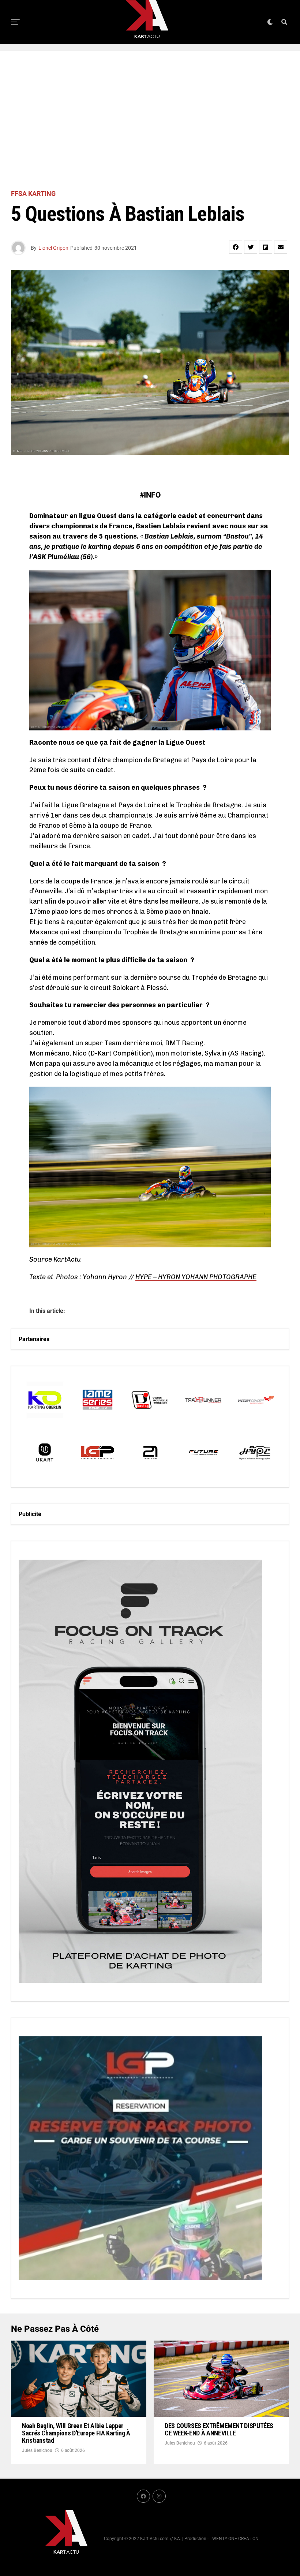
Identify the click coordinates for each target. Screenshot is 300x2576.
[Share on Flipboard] (266, 247)
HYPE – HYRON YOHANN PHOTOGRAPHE (196, 1277)
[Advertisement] (150, 121)
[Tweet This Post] (251, 247)
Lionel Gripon (53, 248)
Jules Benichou (37, 2450)
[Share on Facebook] (236, 247)
